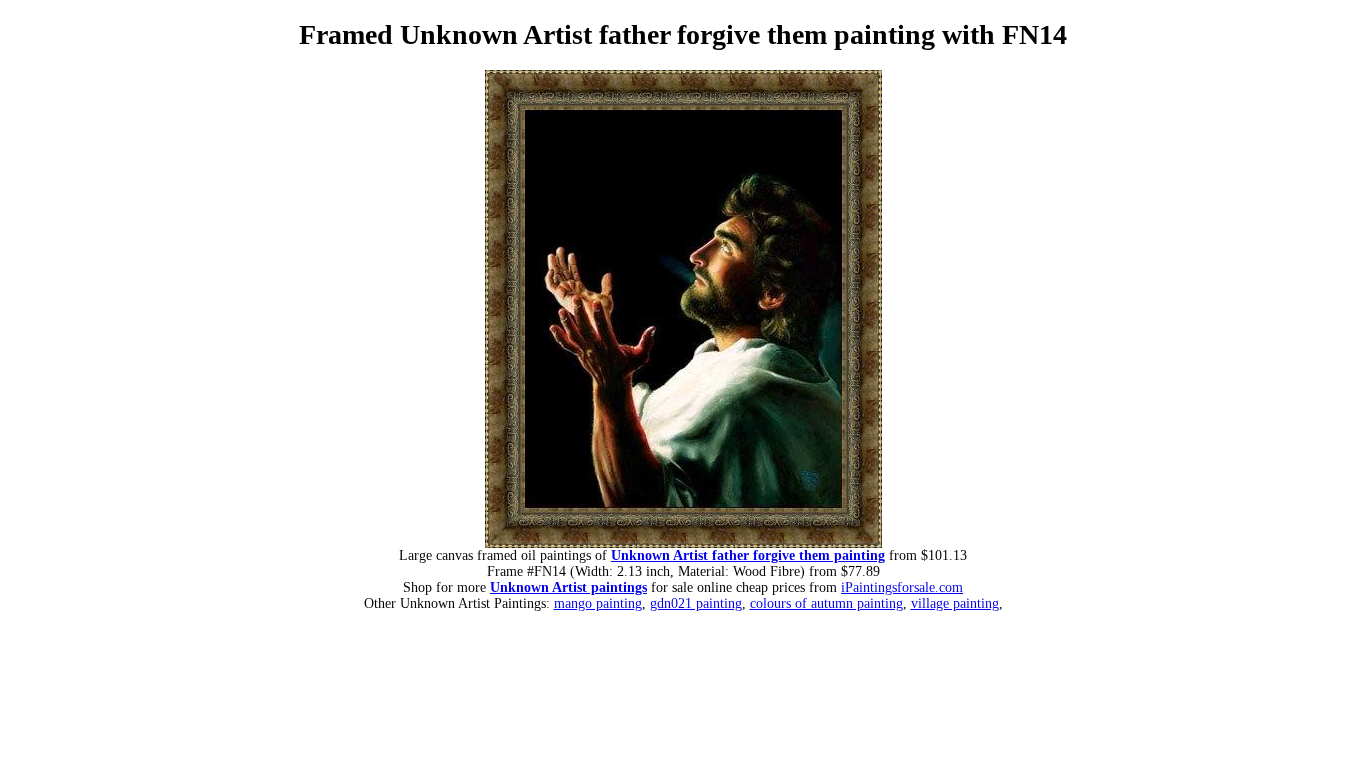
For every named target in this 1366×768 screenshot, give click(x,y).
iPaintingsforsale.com (902, 587)
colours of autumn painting (826, 603)
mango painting (598, 603)
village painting (955, 603)
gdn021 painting (696, 603)
